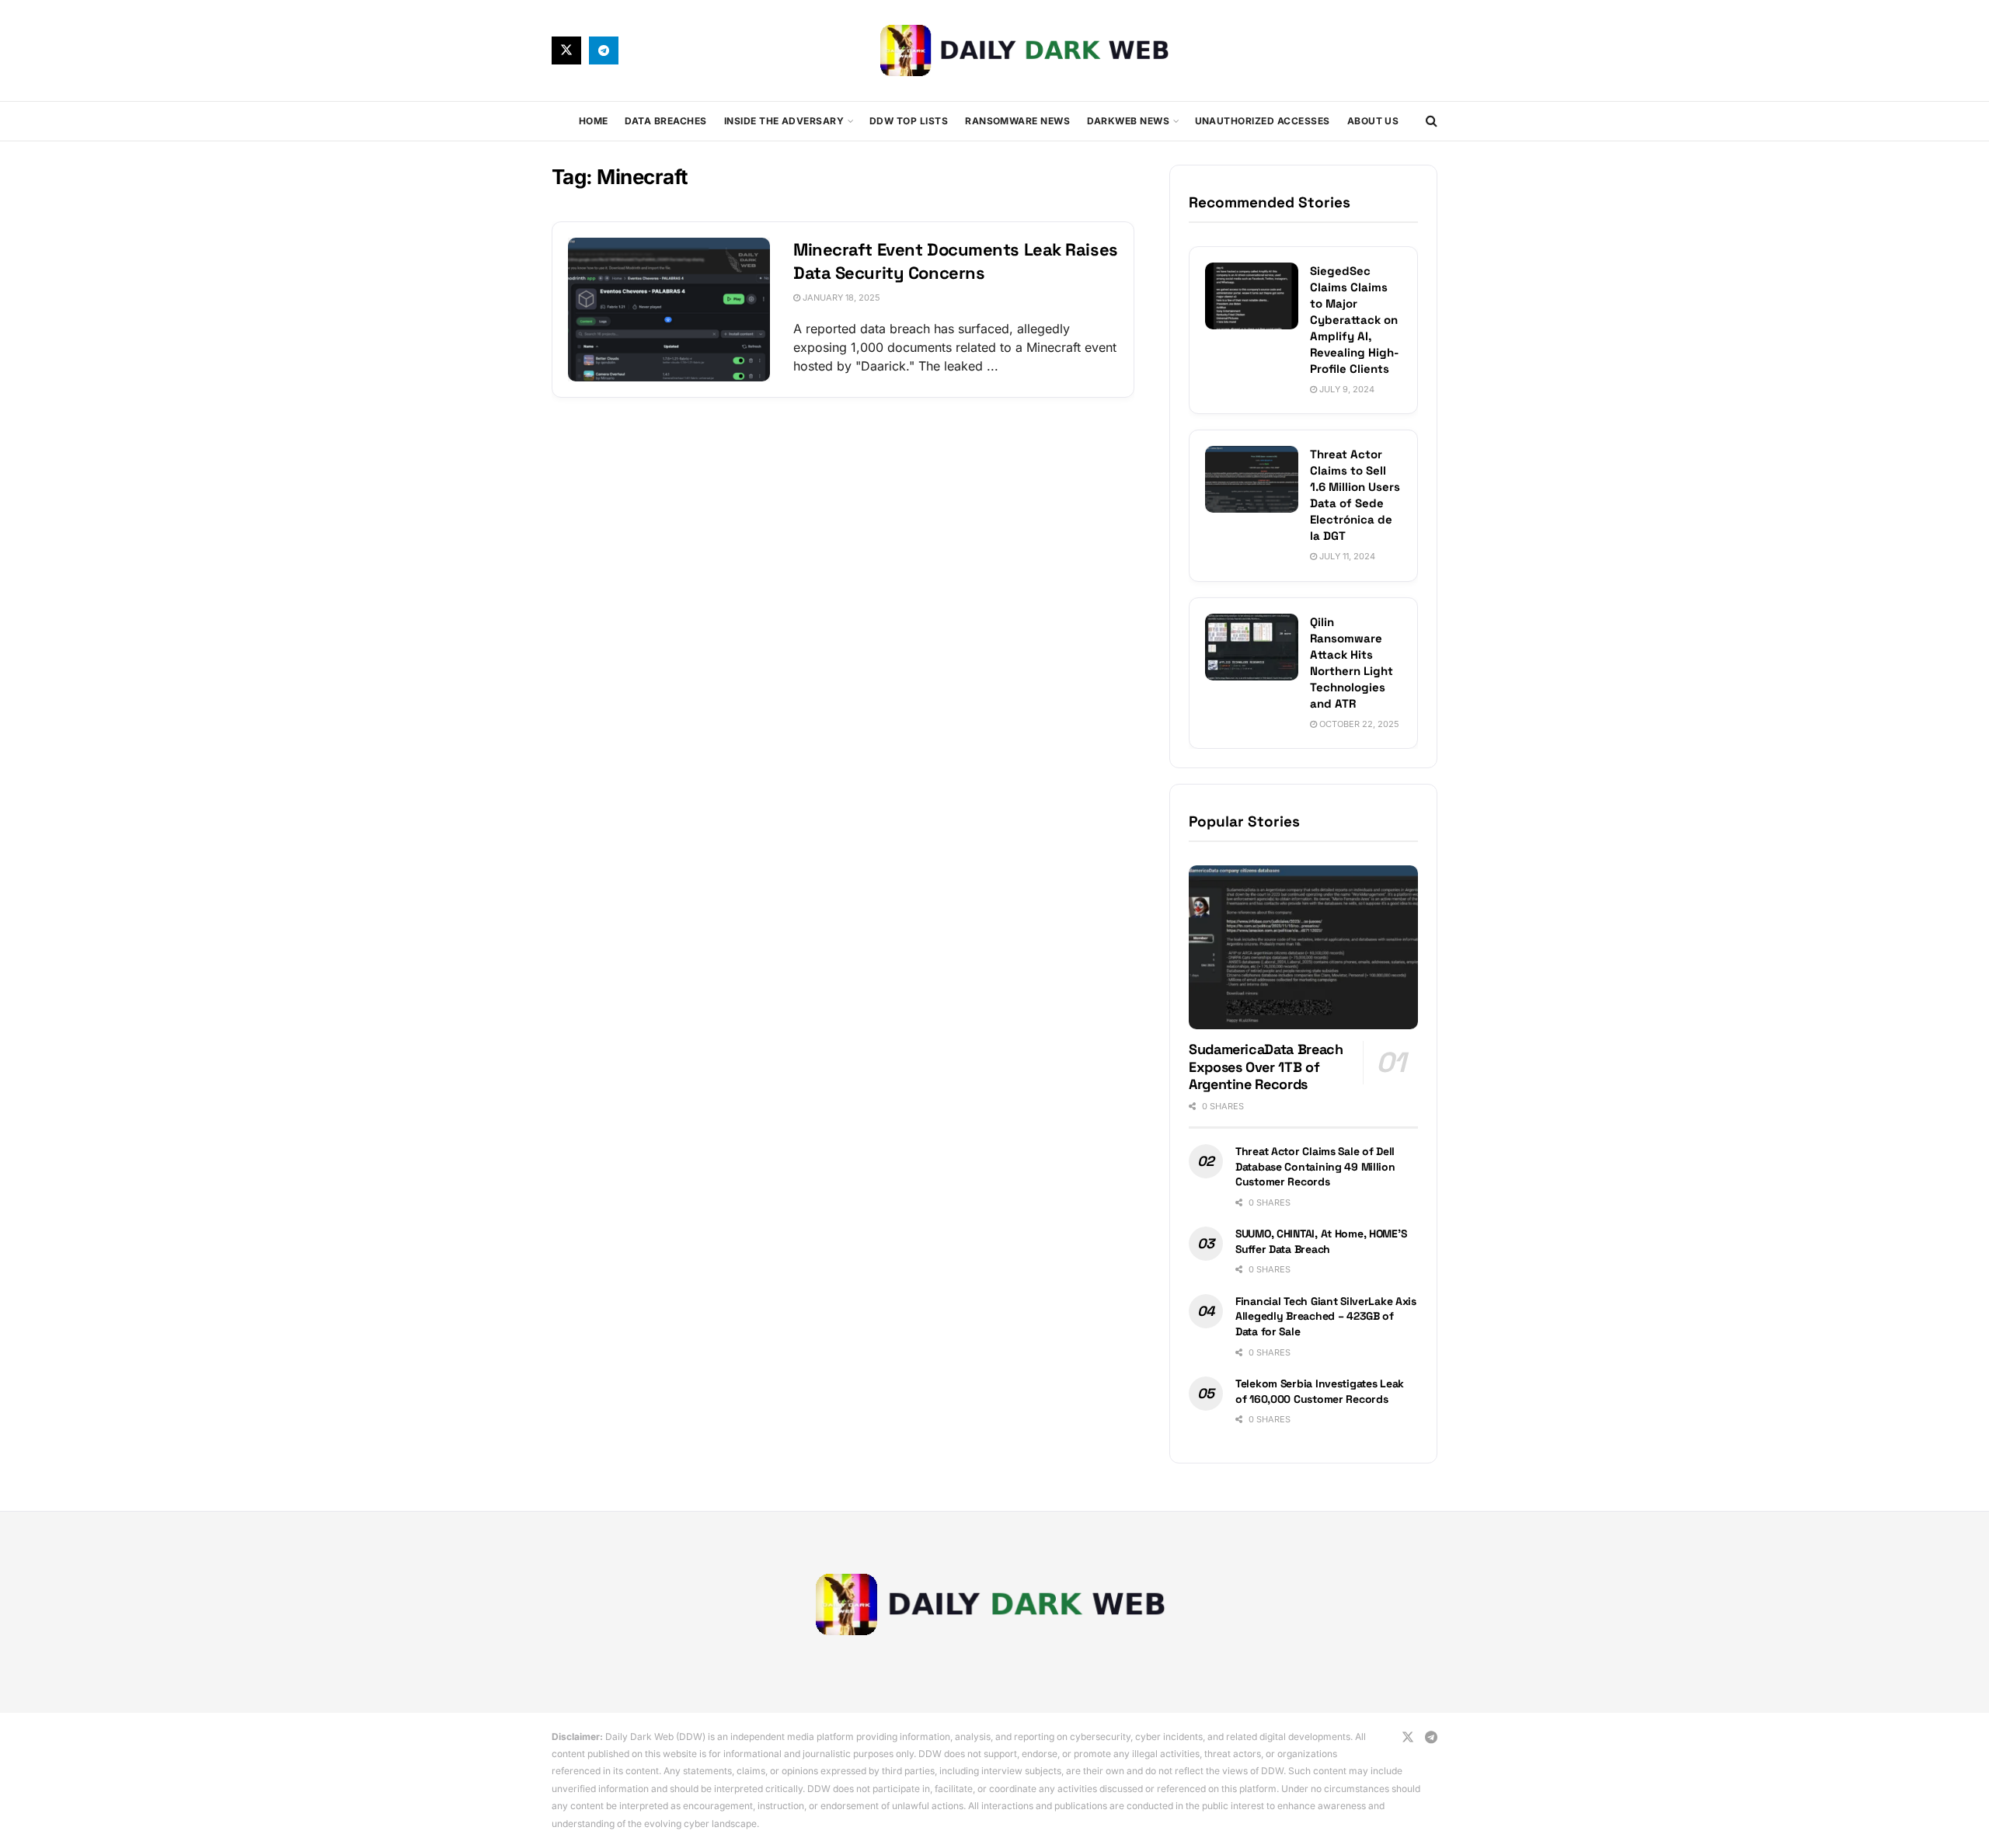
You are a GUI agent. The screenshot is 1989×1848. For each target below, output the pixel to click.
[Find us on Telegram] (604, 50)
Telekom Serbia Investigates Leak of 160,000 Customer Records (1320, 1391)
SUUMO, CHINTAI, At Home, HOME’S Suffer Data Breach (1321, 1241)
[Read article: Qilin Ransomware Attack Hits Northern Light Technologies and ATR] (1252, 647)
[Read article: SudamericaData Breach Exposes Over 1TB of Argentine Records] (1303, 947)
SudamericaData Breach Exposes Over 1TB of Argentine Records (1266, 1067)
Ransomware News (1017, 121)
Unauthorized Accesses (1263, 121)
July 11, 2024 (1346, 556)
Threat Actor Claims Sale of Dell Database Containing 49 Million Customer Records (1315, 1166)
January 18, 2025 (840, 298)
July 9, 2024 (1346, 389)
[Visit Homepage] (1028, 50)
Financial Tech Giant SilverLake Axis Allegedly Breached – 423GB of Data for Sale (1326, 1316)
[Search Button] (1432, 121)
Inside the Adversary (784, 121)
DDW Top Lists (909, 121)
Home (594, 121)
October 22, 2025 (1358, 724)
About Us (1373, 121)
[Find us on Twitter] (566, 50)
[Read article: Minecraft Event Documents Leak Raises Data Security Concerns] (669, 310)
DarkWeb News (1128, 121)
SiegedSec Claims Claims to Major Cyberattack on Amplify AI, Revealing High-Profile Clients (1354, 320)
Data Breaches (665, 121)
